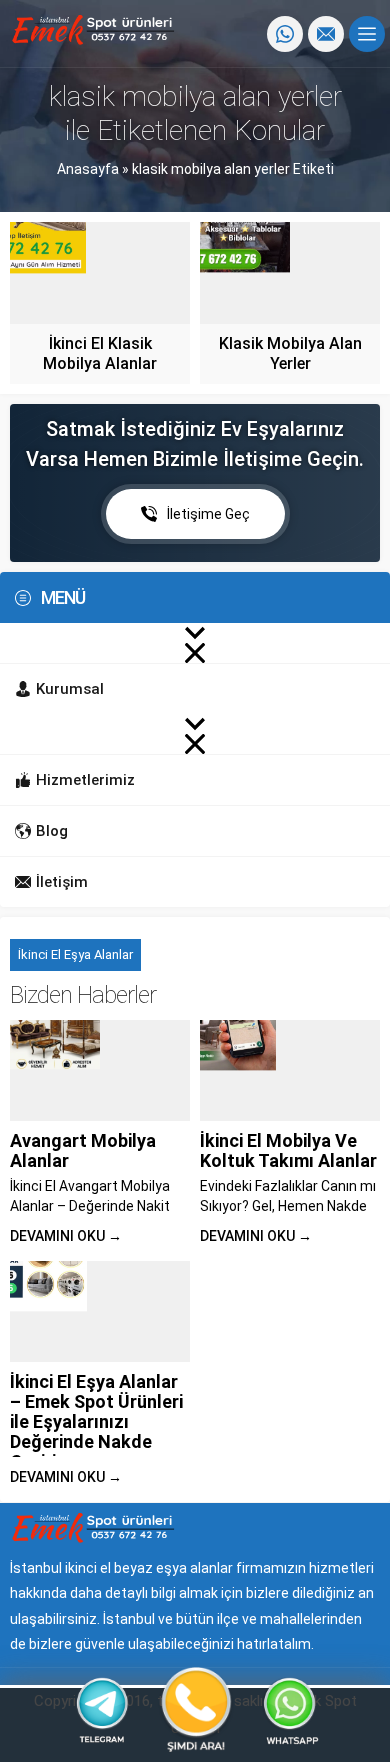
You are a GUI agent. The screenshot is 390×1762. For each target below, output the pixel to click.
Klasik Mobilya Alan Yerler (290, 353)
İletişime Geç (208, 514)
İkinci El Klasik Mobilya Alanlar (100, 353)
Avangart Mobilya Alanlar (83, 1150)
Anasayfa (88, 169)
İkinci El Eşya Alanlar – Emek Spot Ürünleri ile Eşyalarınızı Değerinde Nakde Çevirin (96, 1421)
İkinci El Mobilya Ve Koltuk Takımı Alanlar (288, 1150)
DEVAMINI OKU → (66, 1236)
